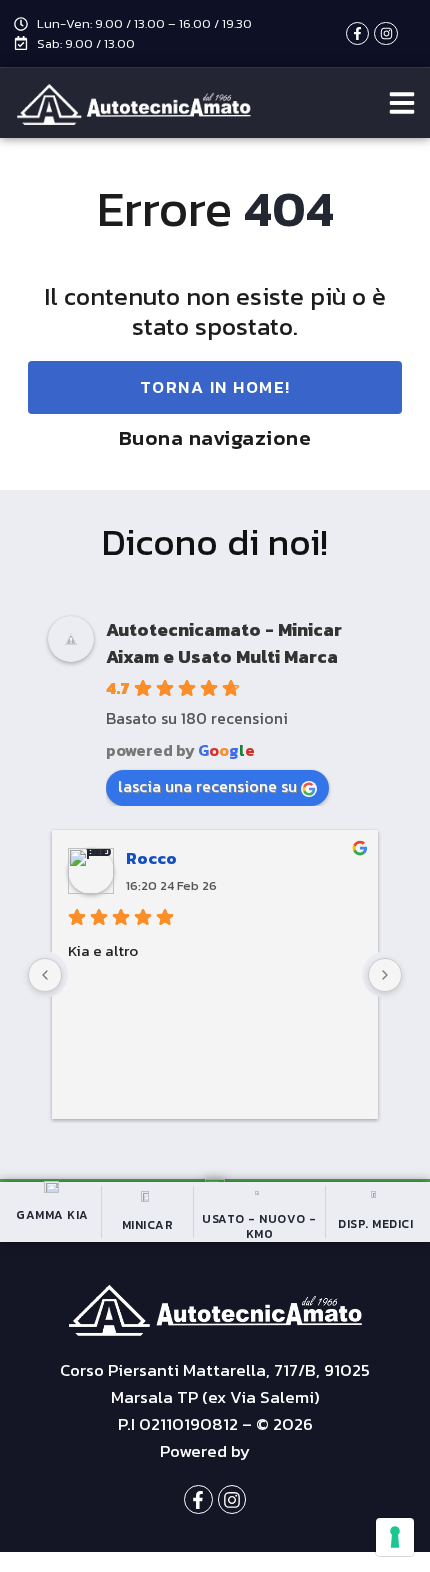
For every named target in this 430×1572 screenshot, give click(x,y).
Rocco (151, 858)
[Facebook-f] (357, 33)
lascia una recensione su (207, 786)
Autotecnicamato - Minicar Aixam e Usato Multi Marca (224, 643)
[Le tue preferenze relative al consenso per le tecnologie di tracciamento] (395, 1537)
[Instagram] (385, 33)
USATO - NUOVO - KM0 (259, 1226)
